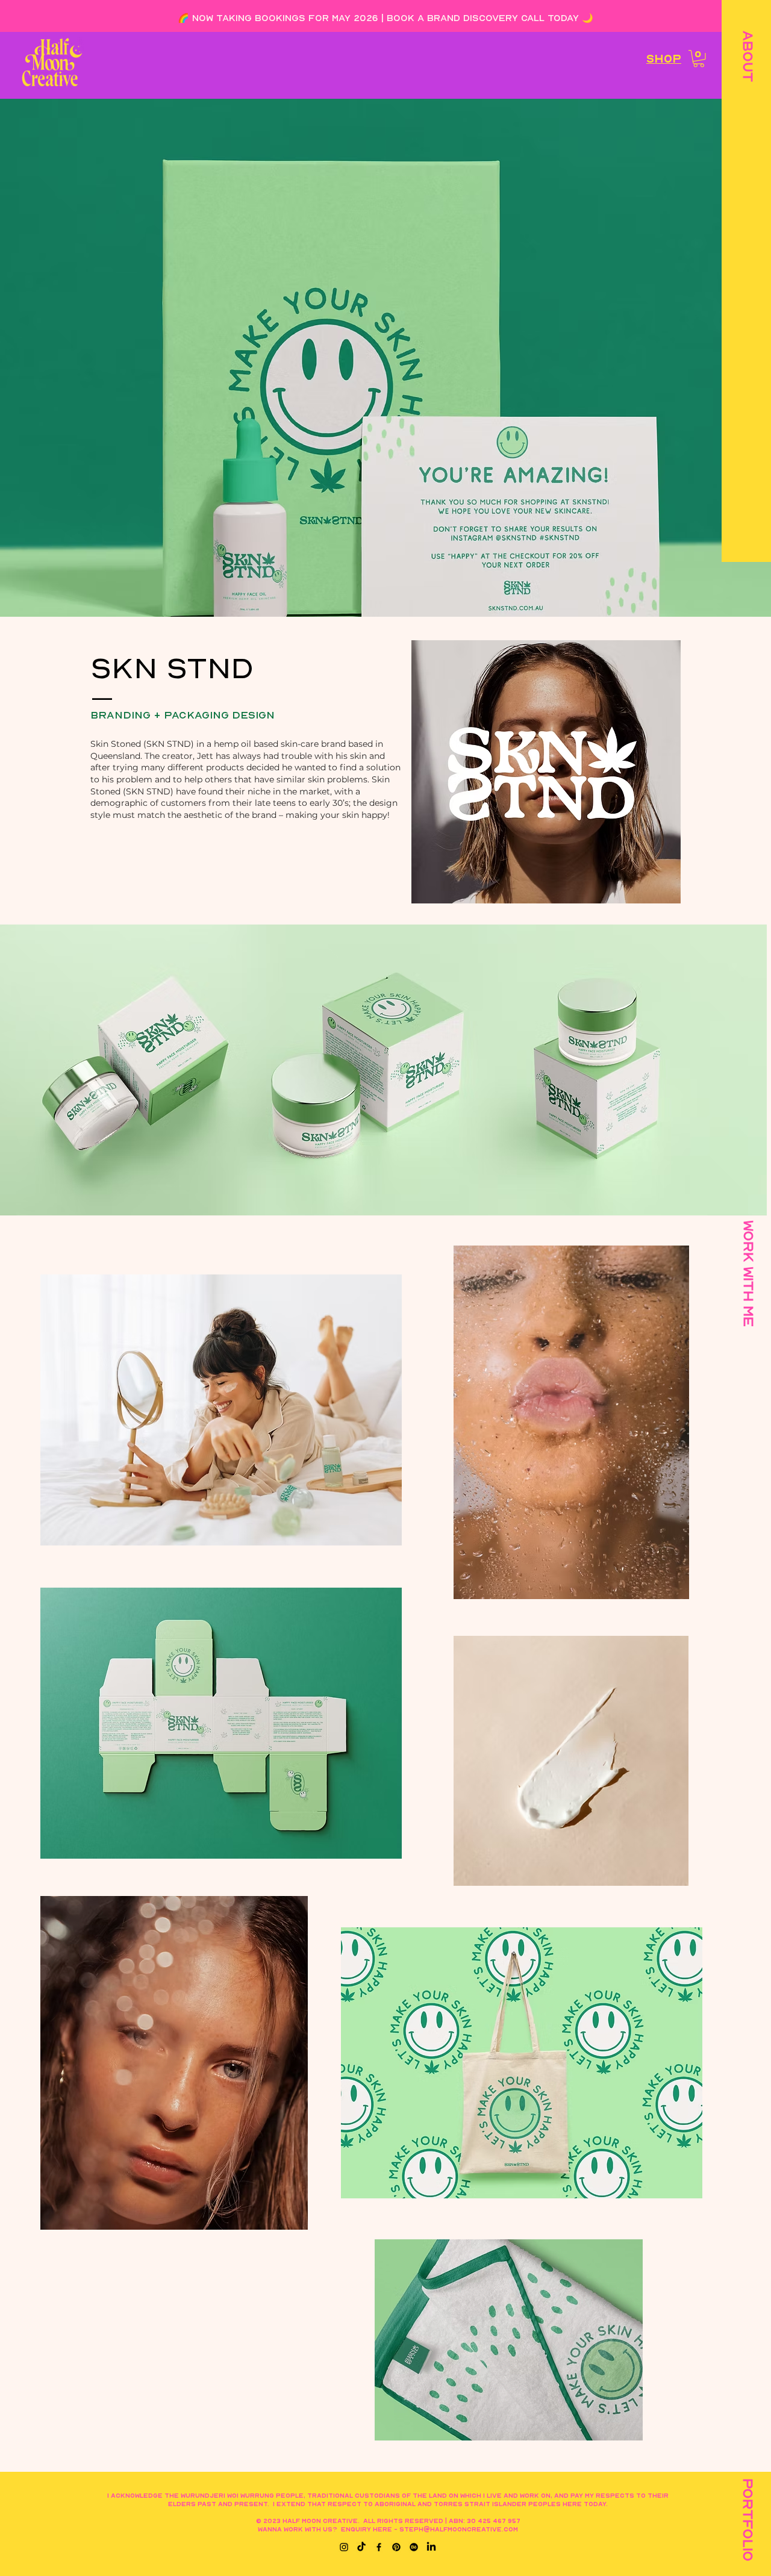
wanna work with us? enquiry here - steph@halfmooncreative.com (388, 2529)
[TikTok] (361, 2547)
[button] (747, 56)
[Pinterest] (396, 2547)
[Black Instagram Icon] (344, 2547)
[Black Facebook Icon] (379, 2547)
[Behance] (414, 2547)
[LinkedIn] (431, 2547)
